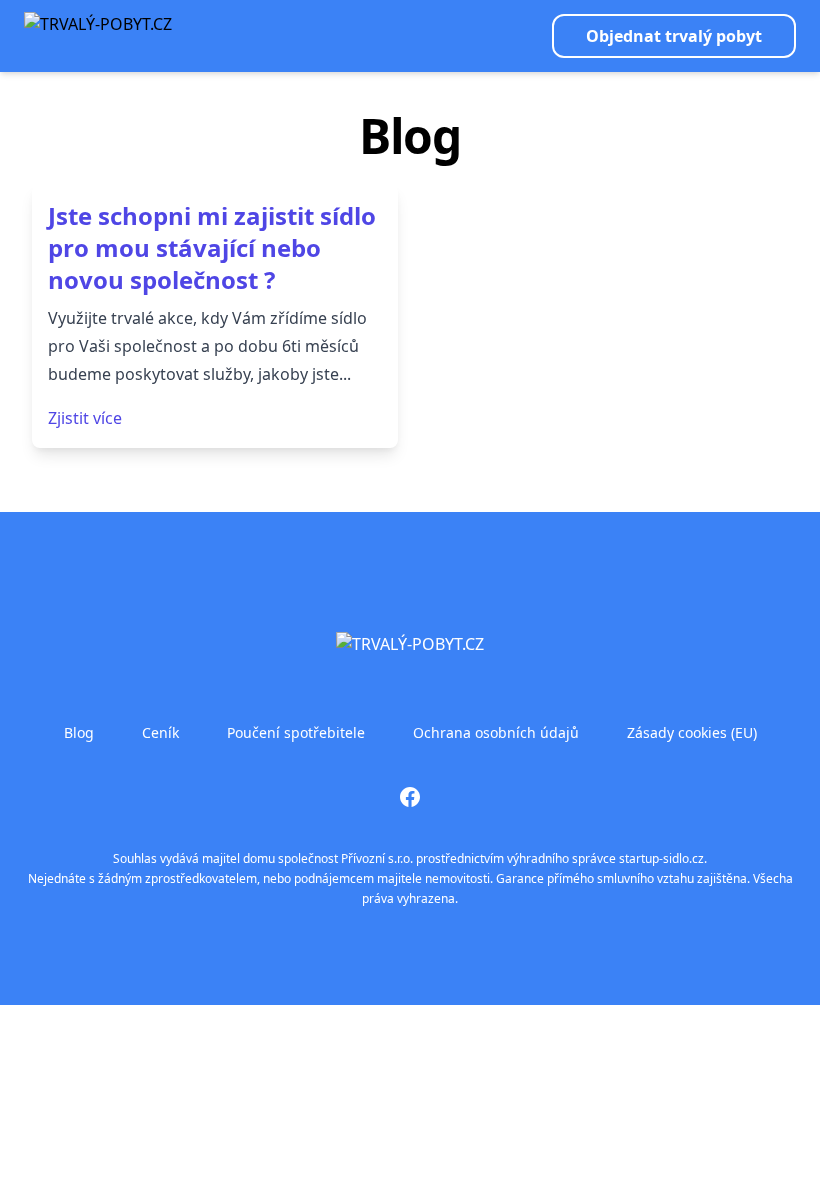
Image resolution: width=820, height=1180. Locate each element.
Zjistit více (85, 418)
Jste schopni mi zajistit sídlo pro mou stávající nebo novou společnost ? (212, 247)
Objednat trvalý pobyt (674, 36)
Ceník (160, 732)
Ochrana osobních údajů (496, 732)
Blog (79, 732)
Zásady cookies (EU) (692, 732)
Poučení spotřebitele (296, 732)
